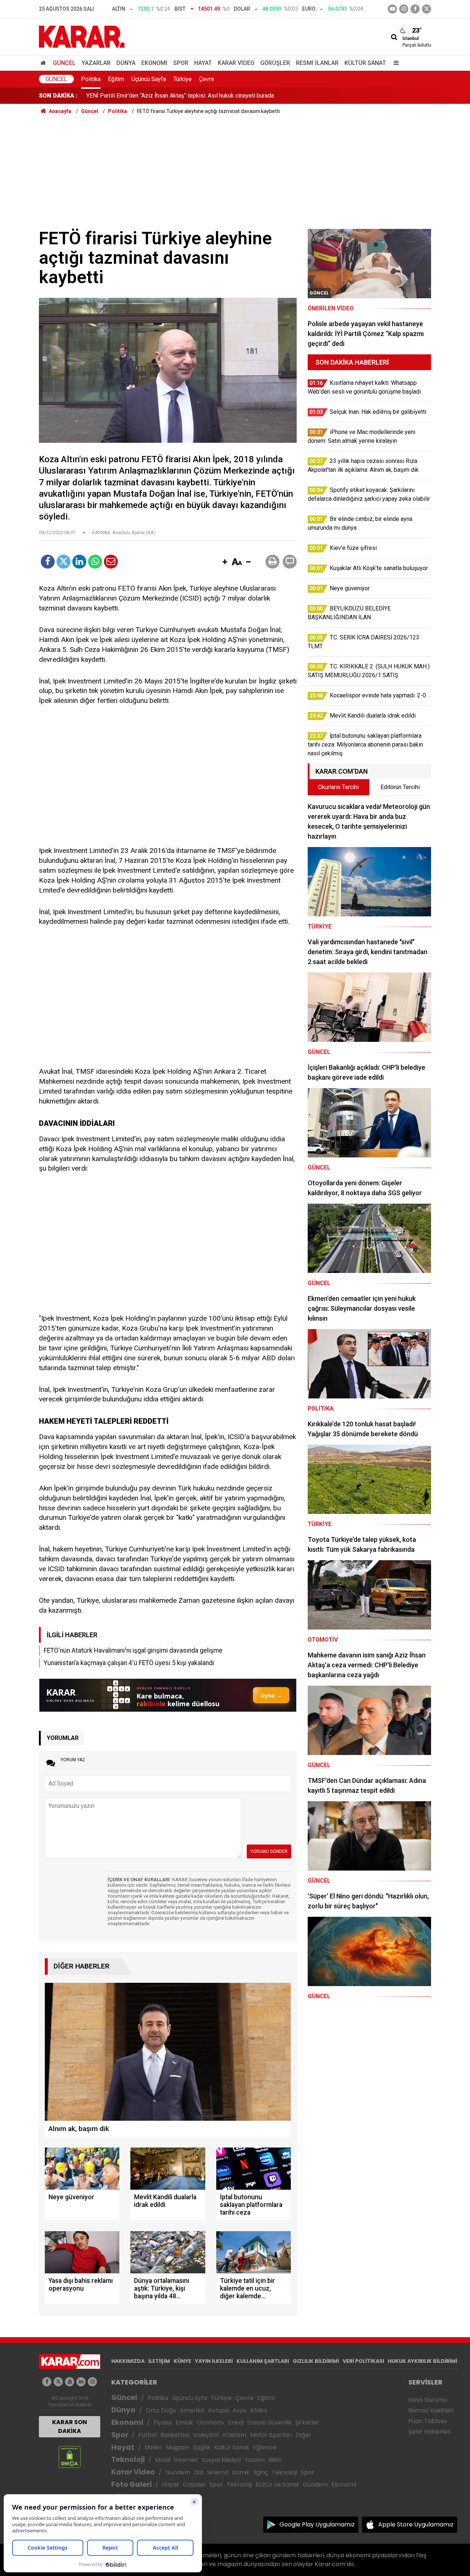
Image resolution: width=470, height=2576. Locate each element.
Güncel (64, 63)
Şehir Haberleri (430, 2432)
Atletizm (234, 2435)
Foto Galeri (131, 2484)
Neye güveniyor (106, 96)
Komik (241, 2472)
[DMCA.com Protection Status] (70, 2457)
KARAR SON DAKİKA (70, 2427)
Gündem (178, 2472)
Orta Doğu (161, 2410)
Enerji (236, 2422)
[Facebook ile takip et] (415, 9)
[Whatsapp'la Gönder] (95, 562)
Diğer (303, 2435)
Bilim (275, 2460)
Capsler (194, 2484)
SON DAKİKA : (58, 96)
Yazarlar (96, 63)
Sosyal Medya (221, 2460)
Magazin (178, 2447)
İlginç (261, 2472)
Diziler (153, 2447)
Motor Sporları (271, 2435)
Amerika (192, 2410)
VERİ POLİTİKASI (363, 2361)
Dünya (126, 63)
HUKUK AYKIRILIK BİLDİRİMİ (422, 2361)
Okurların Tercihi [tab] (338, 787)
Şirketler (307, 2422)
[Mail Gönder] (111, 562)
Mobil (163, 2460)
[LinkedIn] (79, 562)
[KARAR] (82, 36)
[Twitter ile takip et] (426, 9)
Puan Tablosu (428, 2421)
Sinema (218, 2472)
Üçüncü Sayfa (149, 79)
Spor (181, 63)
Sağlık (202, 2447)
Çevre (207, 79)
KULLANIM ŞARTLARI (263, 2361)
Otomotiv (211, 2422)
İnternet (186, 2460)
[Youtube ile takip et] (392, 9)
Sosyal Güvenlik (269, 2422)
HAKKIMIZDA (128, 2361)
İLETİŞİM (159, 2361)
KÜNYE (182, 2361)
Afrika (258, 2410)
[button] (225, 562)
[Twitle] (64, 562)
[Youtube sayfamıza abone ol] (70, 2382)
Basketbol (175, 2435)
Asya (239, 2410)
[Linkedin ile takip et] (81, 2382)
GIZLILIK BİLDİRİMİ (316, 2361)
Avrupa (218, 2410)
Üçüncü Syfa (189, 2398)
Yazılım (255, 2460)
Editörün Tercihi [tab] (400, 787)
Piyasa (163, 2422)
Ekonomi (154, 63)
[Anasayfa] (44, 63)
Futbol (148, 2435)
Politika (91, 79)
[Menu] (394, 63)
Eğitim (116, 79)
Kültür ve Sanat (277, 2484)
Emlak (184, 2422)
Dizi (199, 2472)
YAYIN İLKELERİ (214, 2361)
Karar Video (236, 63)
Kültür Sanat (365, 63)
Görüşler (275, 63)
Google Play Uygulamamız (317, 2524)
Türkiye (182, 79)
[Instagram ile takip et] (92, 2382)
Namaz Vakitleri (431, 2410)
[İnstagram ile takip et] (404, 9)
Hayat (203, 63)
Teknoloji (128, 2460)
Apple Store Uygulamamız (416, 2524)
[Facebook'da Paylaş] (48, 562)
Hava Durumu (428, 2400)
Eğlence (265, 2447)
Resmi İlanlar (317, 63)
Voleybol (206, 2435)
